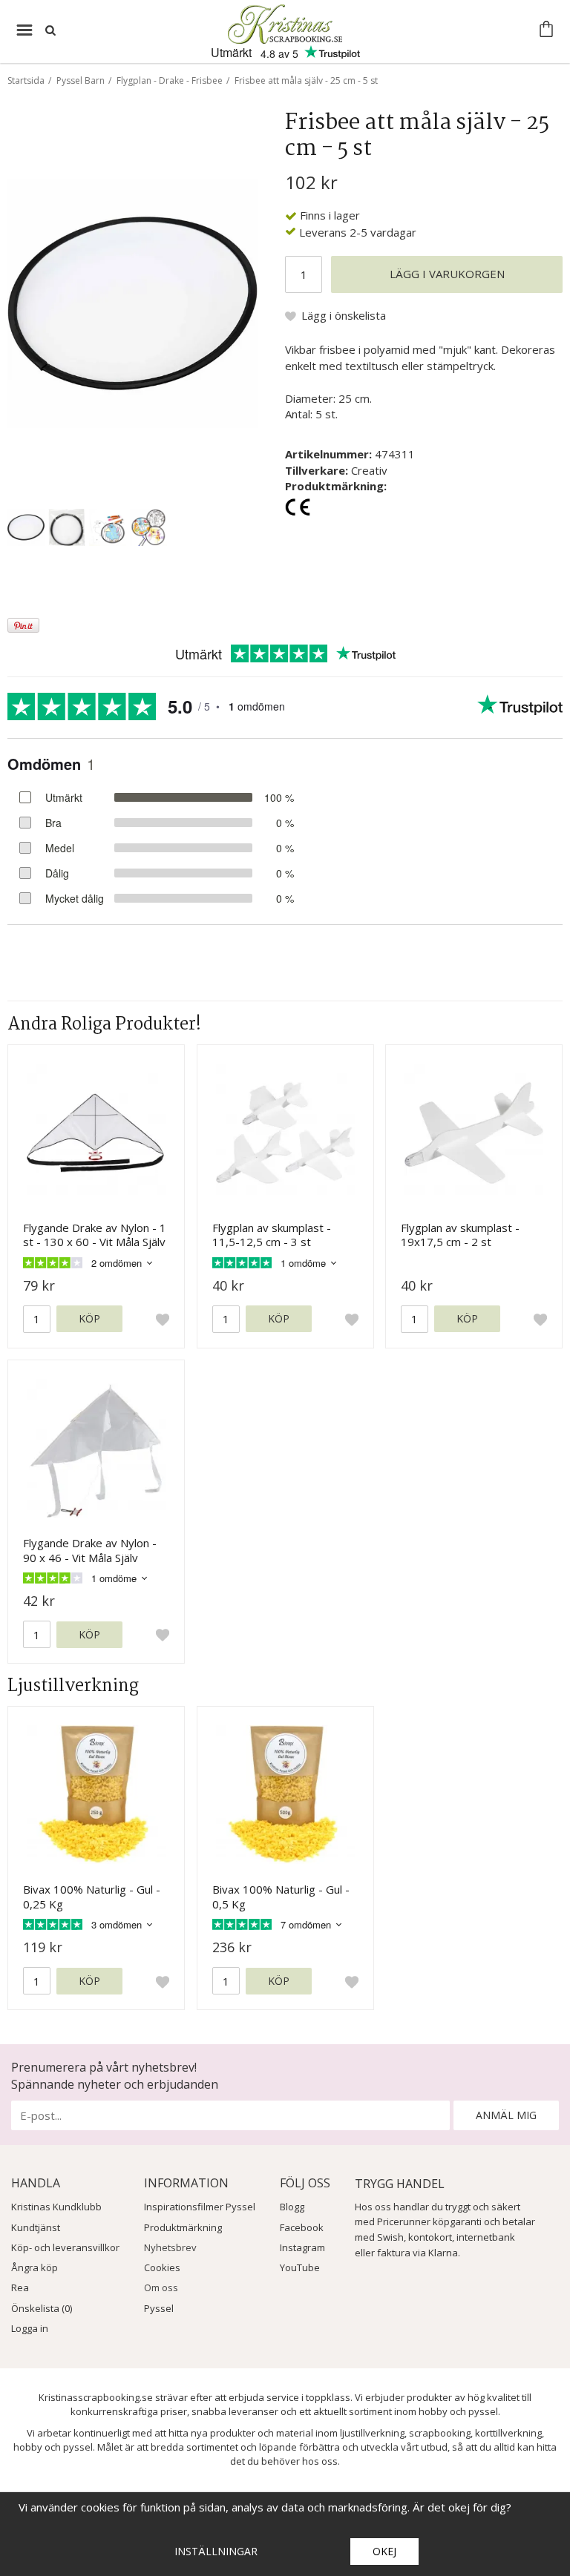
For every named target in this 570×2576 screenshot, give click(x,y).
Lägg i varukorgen (447, 274)
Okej (384, 2551)
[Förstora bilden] (132, 302)
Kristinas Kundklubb (56, 2207)
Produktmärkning (183, 2227)
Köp (89, 1318)
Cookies (162, 2267)
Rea (20, 2287)
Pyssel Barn (81, 80)
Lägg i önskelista (344, 315)
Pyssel (159, 2308)
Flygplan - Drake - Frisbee (170, 80)
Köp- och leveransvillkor (65, 2247)
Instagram (302, 2247)
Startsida (26, 80)
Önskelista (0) (42, 2308)
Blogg (292, 2207)
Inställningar (216, 2551)
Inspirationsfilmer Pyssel (200, 2207)
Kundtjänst (36, 2227)
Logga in (30, 2328)
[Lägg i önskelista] (163, 1319)
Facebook (302, 2227)
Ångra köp (35, 2267)
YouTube (300, 2267)
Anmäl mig (506, 2115)
